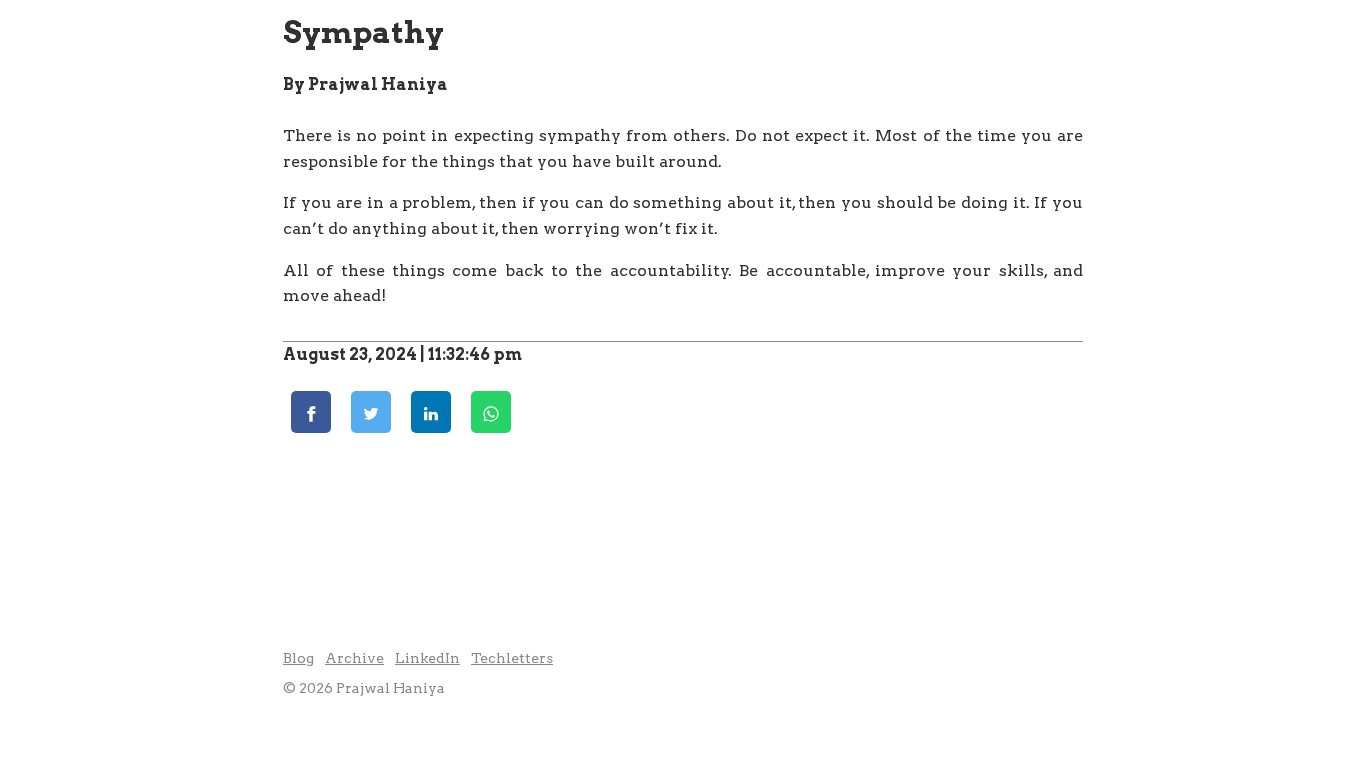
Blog (298, 658)
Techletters (512, 658)
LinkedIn (427, 658)
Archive (354, 658)
